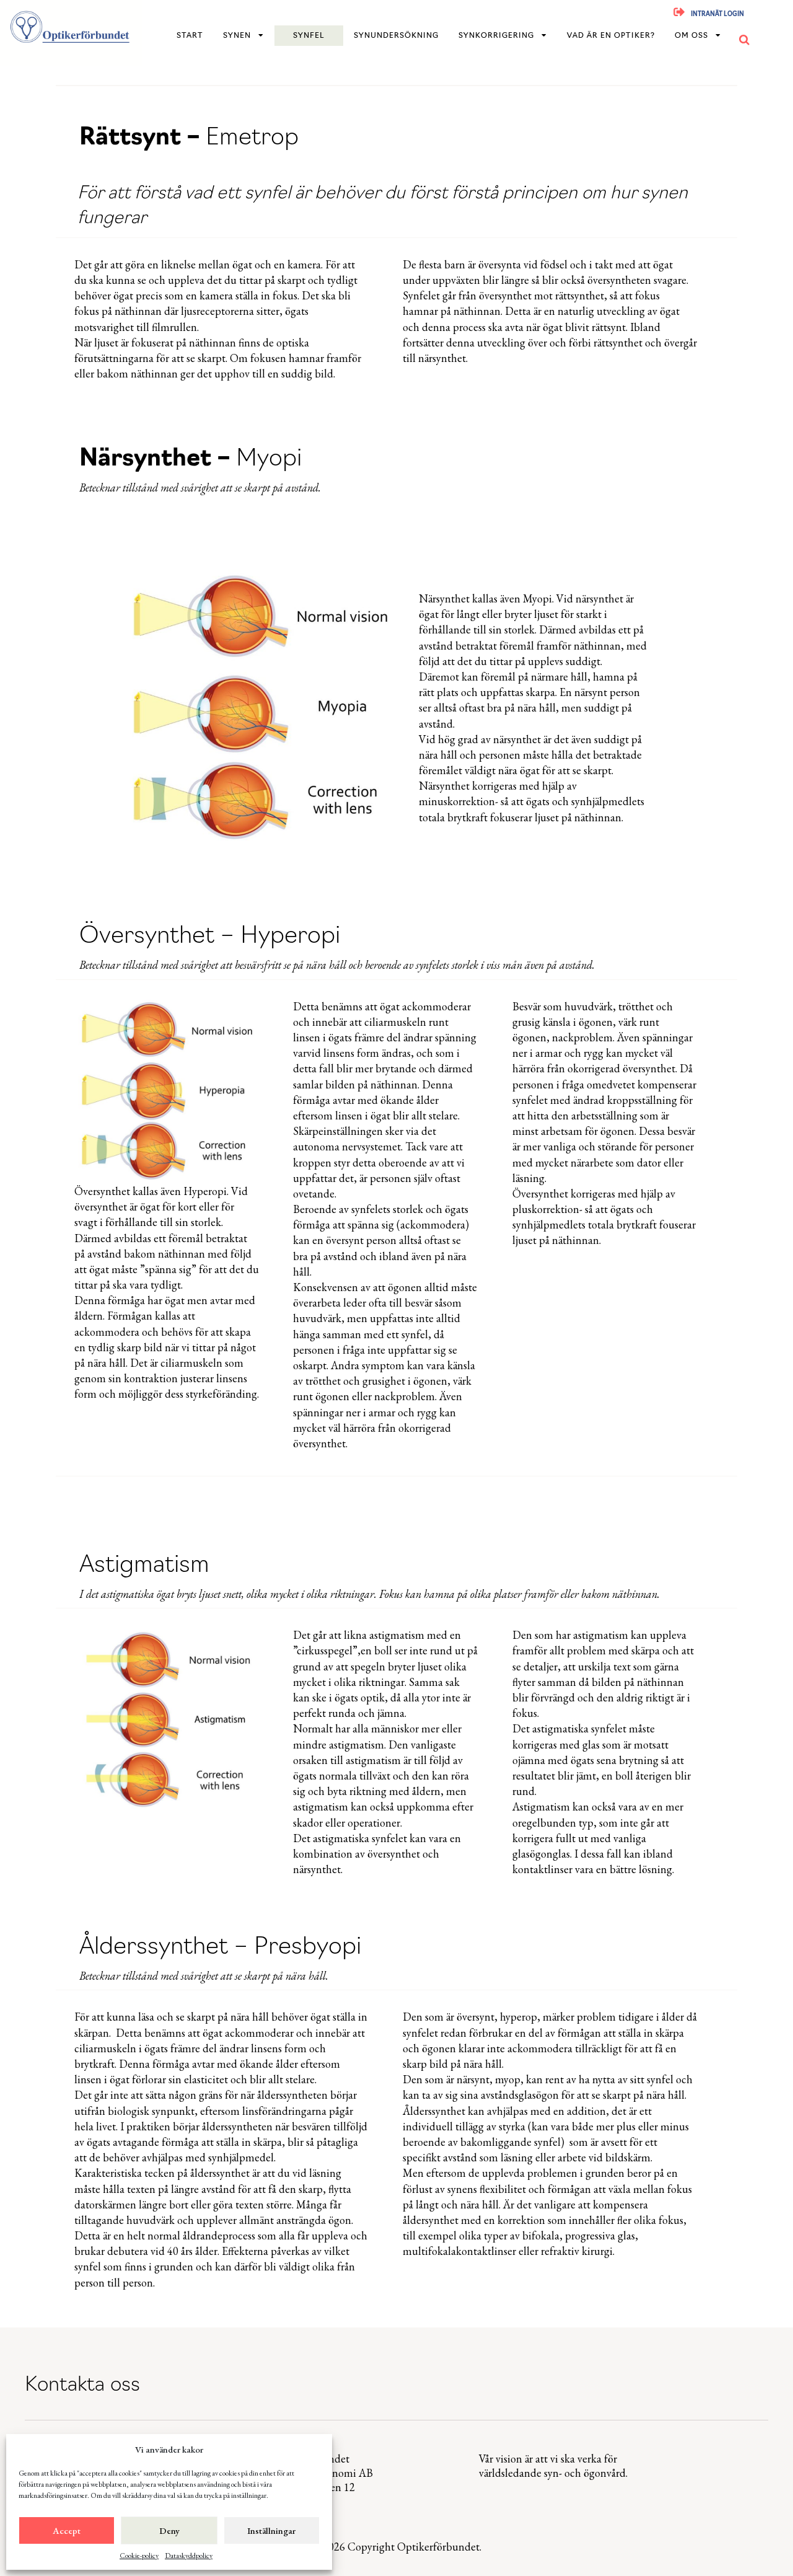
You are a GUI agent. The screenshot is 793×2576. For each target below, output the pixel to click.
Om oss (691, 36)
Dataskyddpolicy (189, 2556)
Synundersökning (396, 36)
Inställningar (271, 2530)
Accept (67, 2530)
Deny (169, 2530)
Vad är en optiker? (611, 36)
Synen (237, 36)
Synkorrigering (496, 36)
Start (190, 36)
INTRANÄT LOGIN (717, 15)
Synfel (309, 36)
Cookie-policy (139, 2556)
